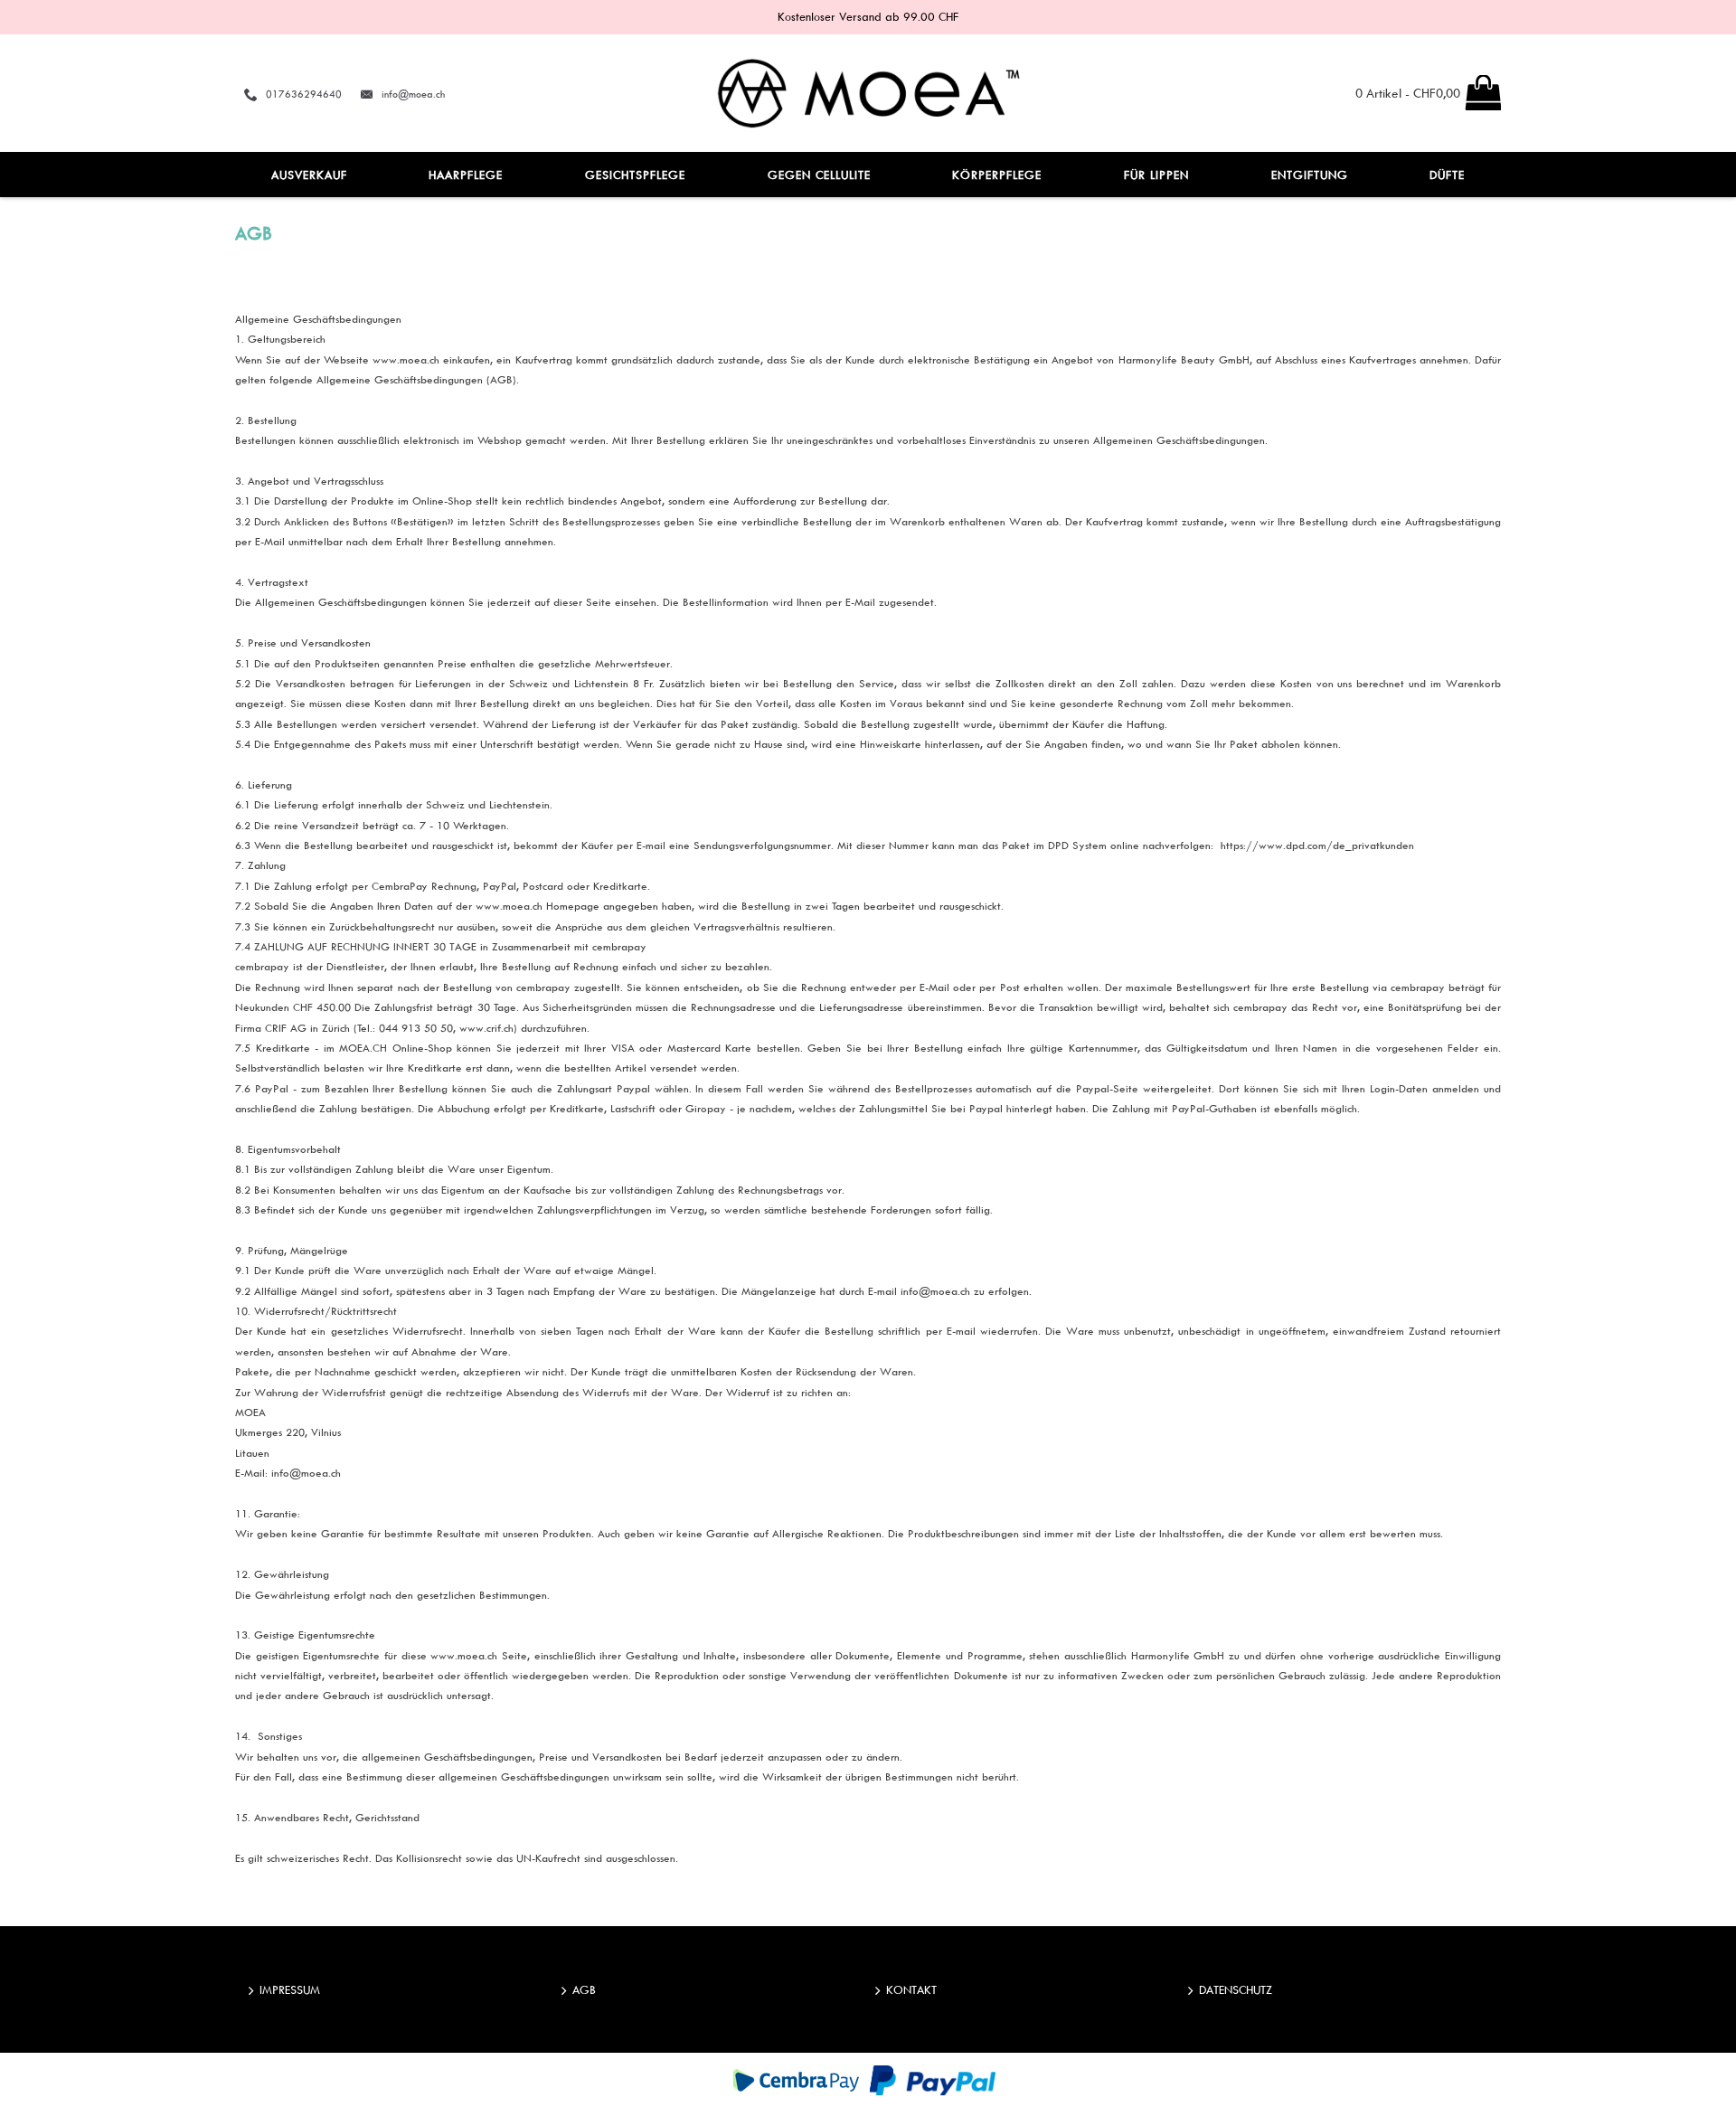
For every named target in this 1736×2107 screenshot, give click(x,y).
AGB (584, 1989)
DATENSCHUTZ (1236, 1989)
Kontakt (911, 1989)
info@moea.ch (413, 94)
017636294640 (304, 94)
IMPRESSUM (290, 1989)
